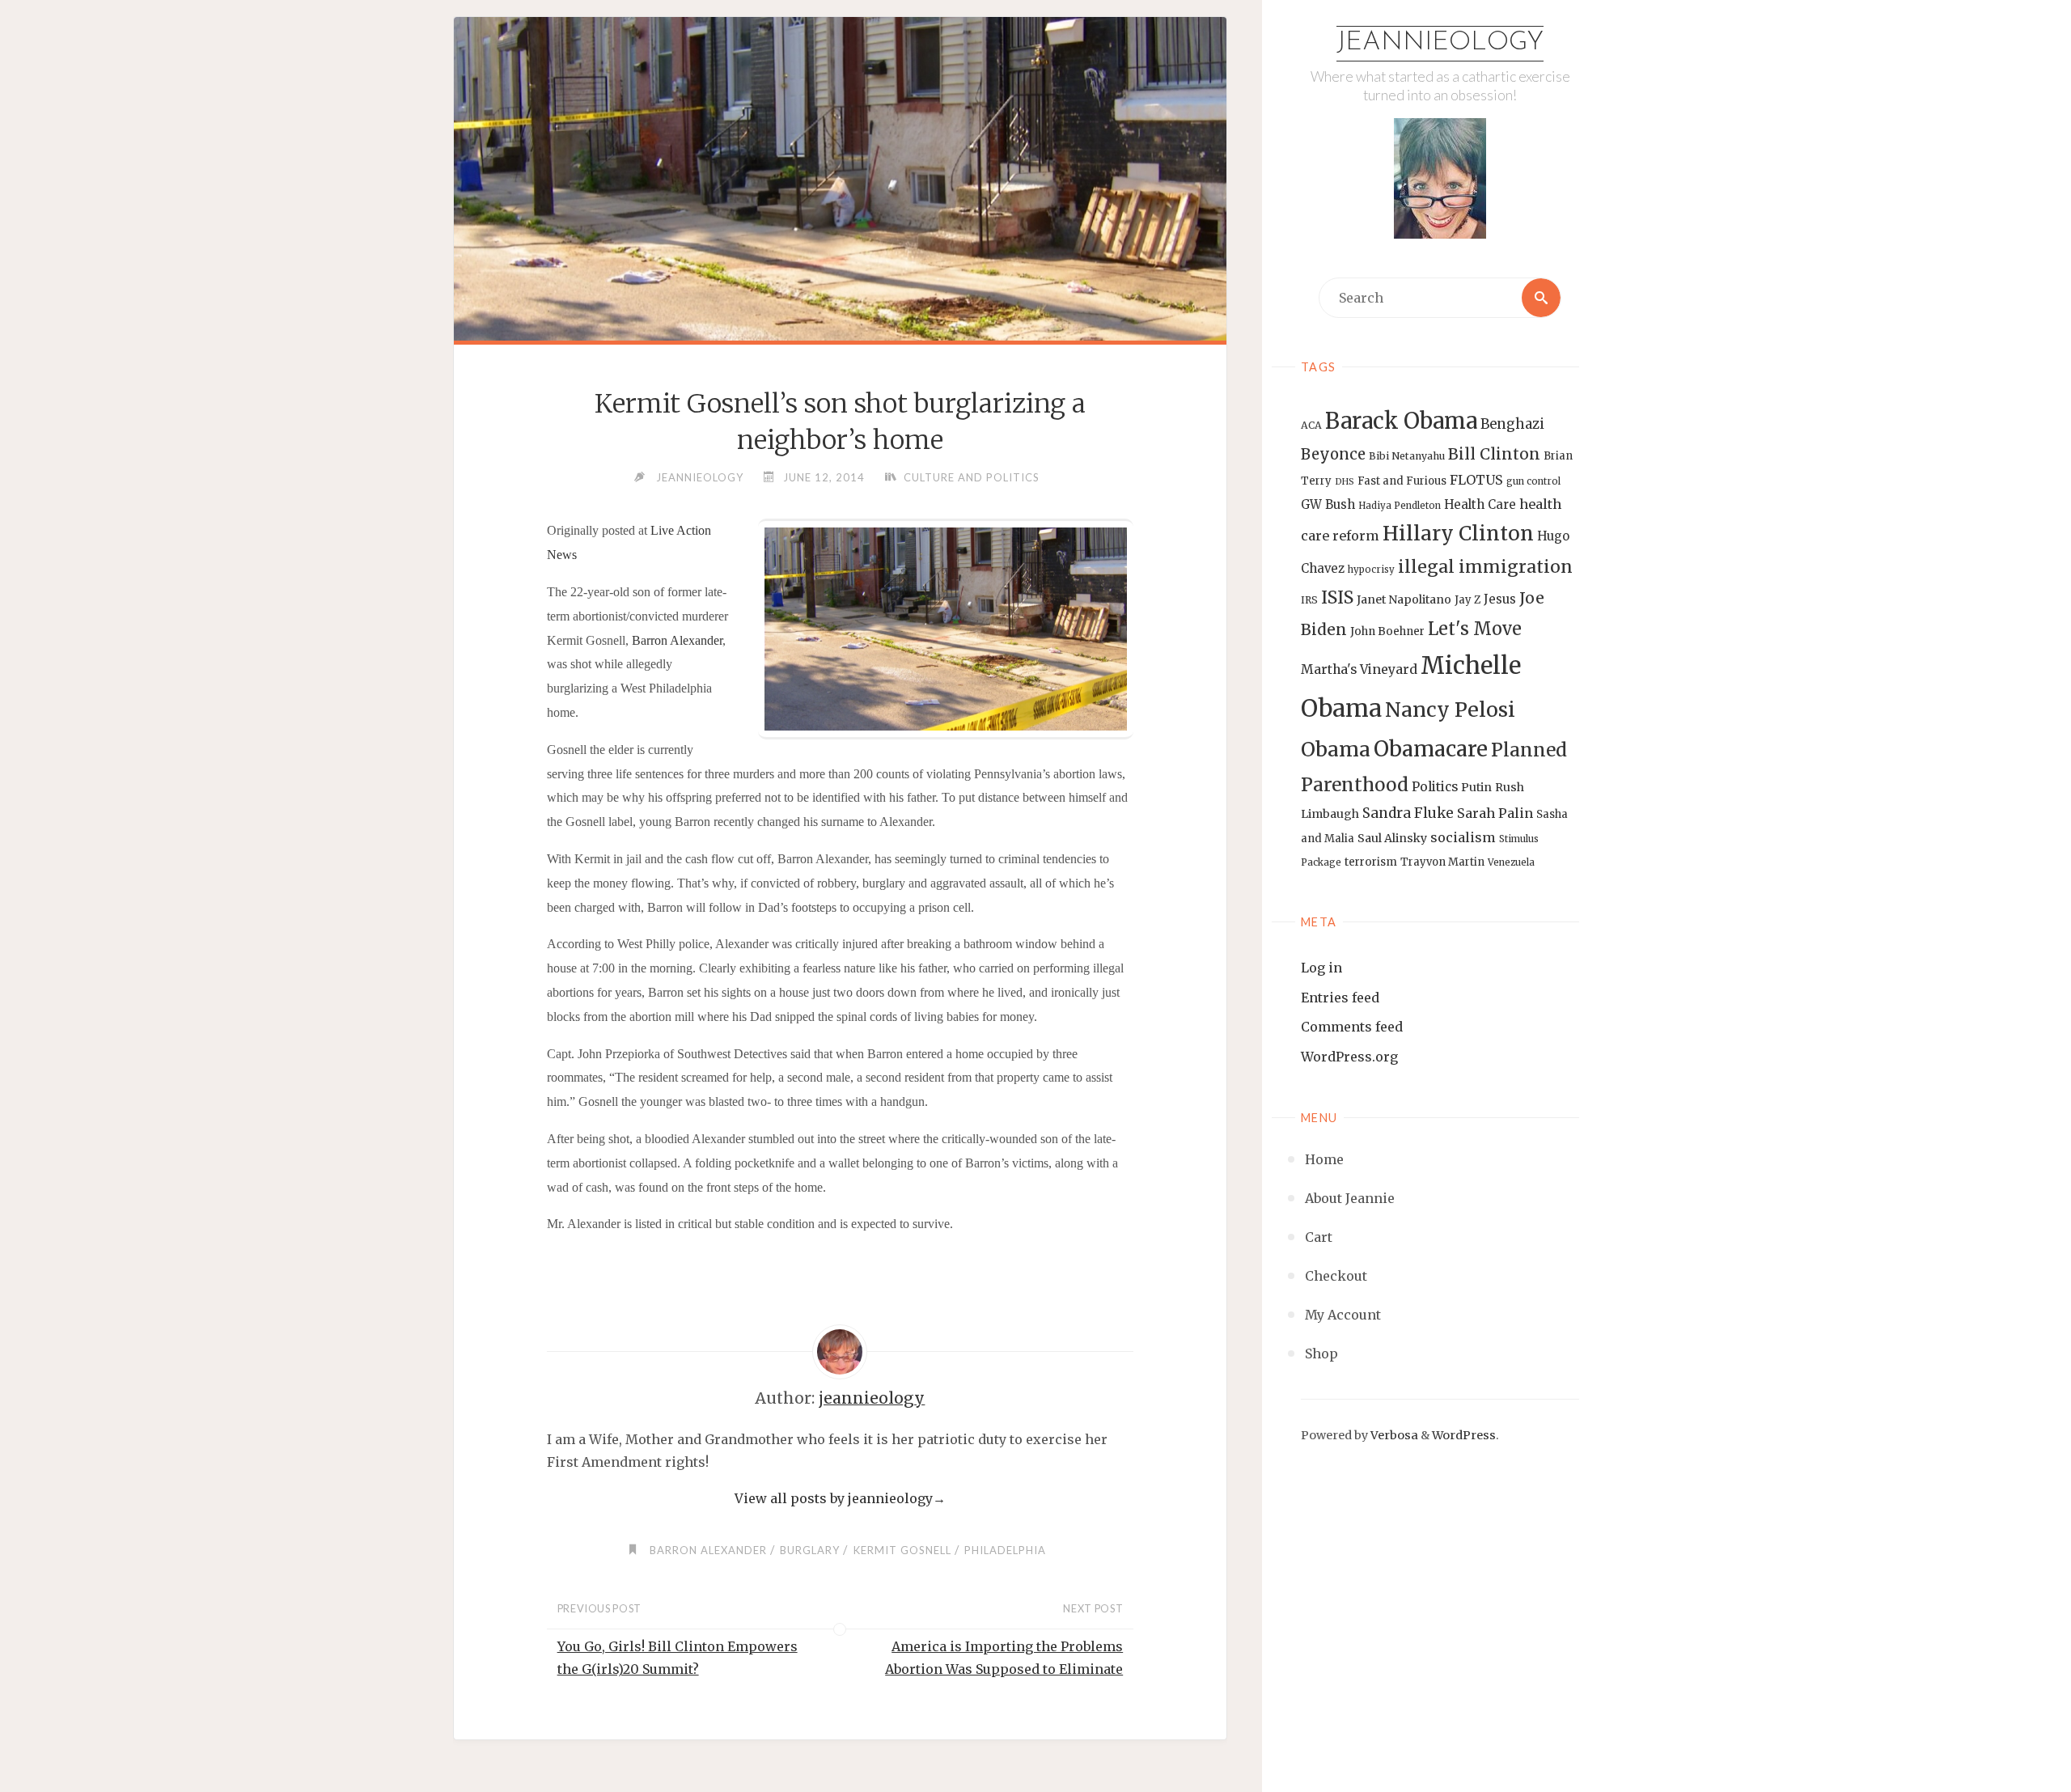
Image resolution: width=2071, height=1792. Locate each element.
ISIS (1337, 597)
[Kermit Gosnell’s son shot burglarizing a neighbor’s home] (840, 240)
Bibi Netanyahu (1407, 456)
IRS (1309, 600)
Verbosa (1393, 1435)
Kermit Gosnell (902, 1550)
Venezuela (1511, 862)
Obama (1336, 750)
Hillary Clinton (1458, 534)
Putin (1476, 787)
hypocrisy (1371, 570)
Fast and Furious (1402, 481)
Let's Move (1475, 629)
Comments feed (1352, 1027)
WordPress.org (1349, 1057)
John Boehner (1387, 631)
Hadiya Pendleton (1400, 506)
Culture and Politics (972, 477)
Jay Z (1467, 600)
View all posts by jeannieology (840, 1498)
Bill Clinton (1494, 454)
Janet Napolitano (1404, 599)
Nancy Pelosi (1450, 710)
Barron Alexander (677, 640)
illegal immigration (1485, 567)
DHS (1345, 482)
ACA (1311, 425)
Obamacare (1431, 749)
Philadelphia (1005, 1550)
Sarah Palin (1495, 813)
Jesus (1500, 599)
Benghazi (1512, 424)
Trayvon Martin (1442, 862)
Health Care (1480, 504)
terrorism (1371, 862)
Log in (1321, 968)
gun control (1533, 481)
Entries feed (1340, 998)
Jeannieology (1440, 43)
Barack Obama (1401, 421)
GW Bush (1328, 504)
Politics (1435, 787)
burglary (810, 1550)
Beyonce (1333, 454)
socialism (1463, 837)
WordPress (1464, 1435)
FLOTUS (1476, 480)
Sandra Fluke (1408, 813)
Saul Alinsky (1392, 838)
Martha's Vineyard (1359, 669)
